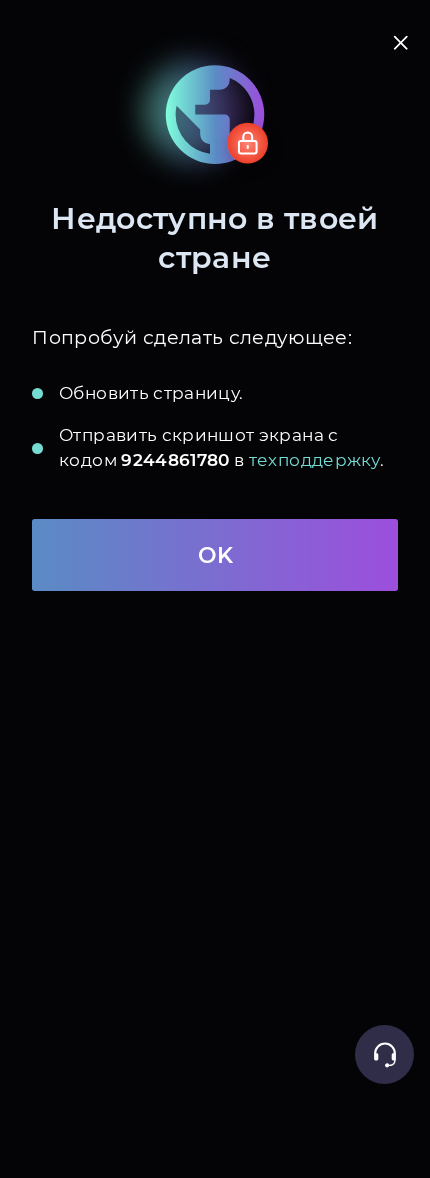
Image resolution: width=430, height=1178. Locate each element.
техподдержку (314, 459)
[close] (401, 42)
